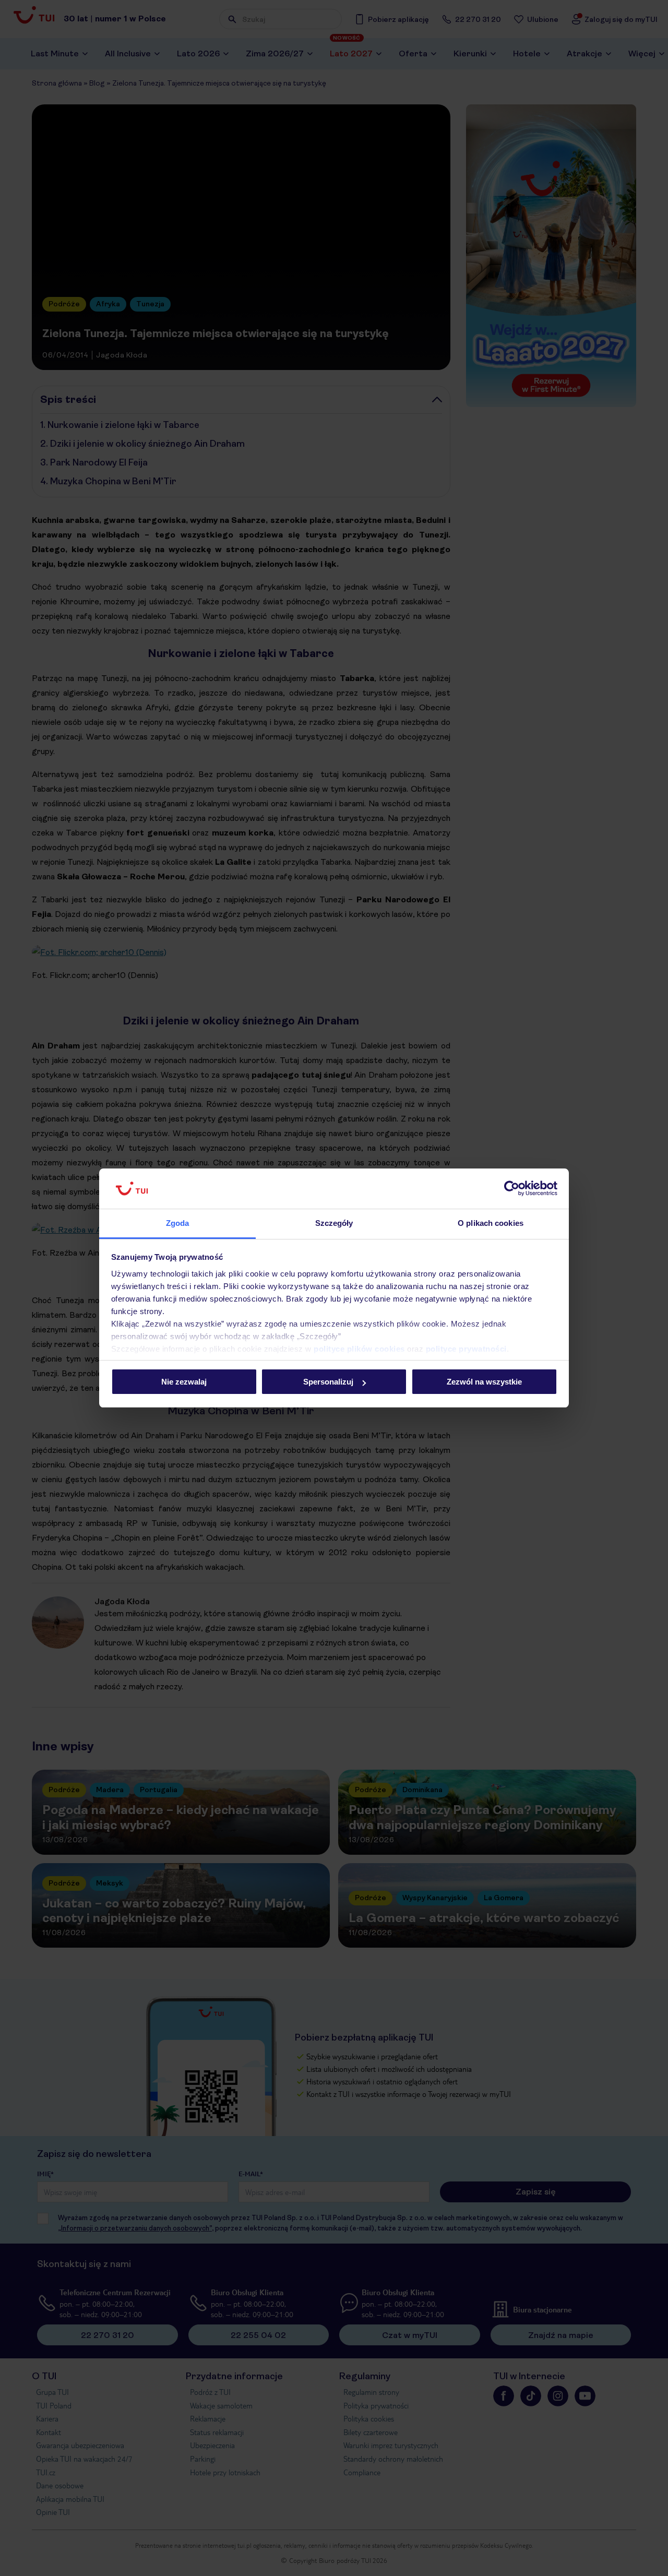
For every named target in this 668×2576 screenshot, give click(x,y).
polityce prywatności (466, 1349)
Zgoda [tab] (178, 1223)
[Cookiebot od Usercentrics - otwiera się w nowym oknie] (512, 1189)
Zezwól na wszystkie (484, 1382)
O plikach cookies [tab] (491, 1223)
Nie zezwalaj (184, 1382)
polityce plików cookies (359, 1349)
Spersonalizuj (328, 1382)
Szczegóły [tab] (334, 1223)
